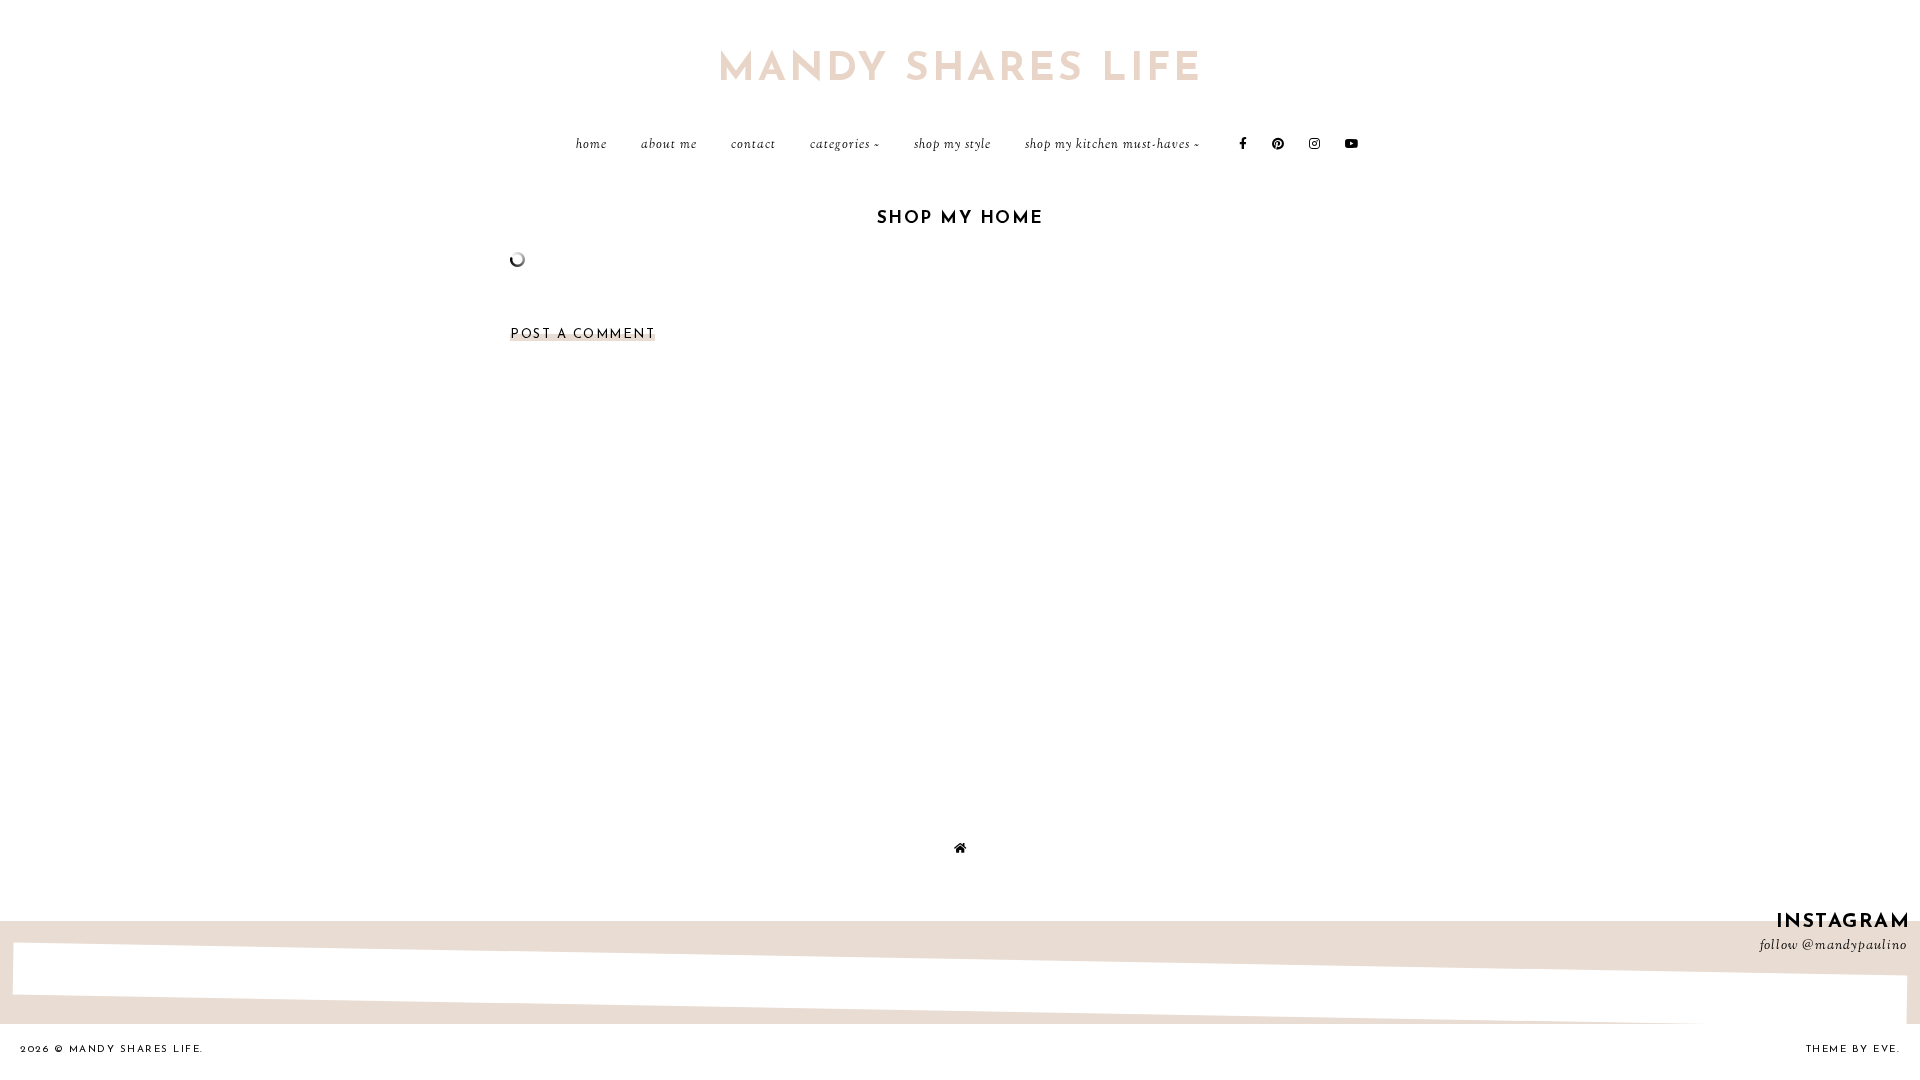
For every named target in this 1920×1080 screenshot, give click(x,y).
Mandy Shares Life (960, 70)
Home (591, 145)
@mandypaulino (1854, 946)
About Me (669, 145)
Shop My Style (952, 145)
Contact (753, 145)
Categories (840, 145)
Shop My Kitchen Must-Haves (1107, 145)
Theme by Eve (1851, 1049)
